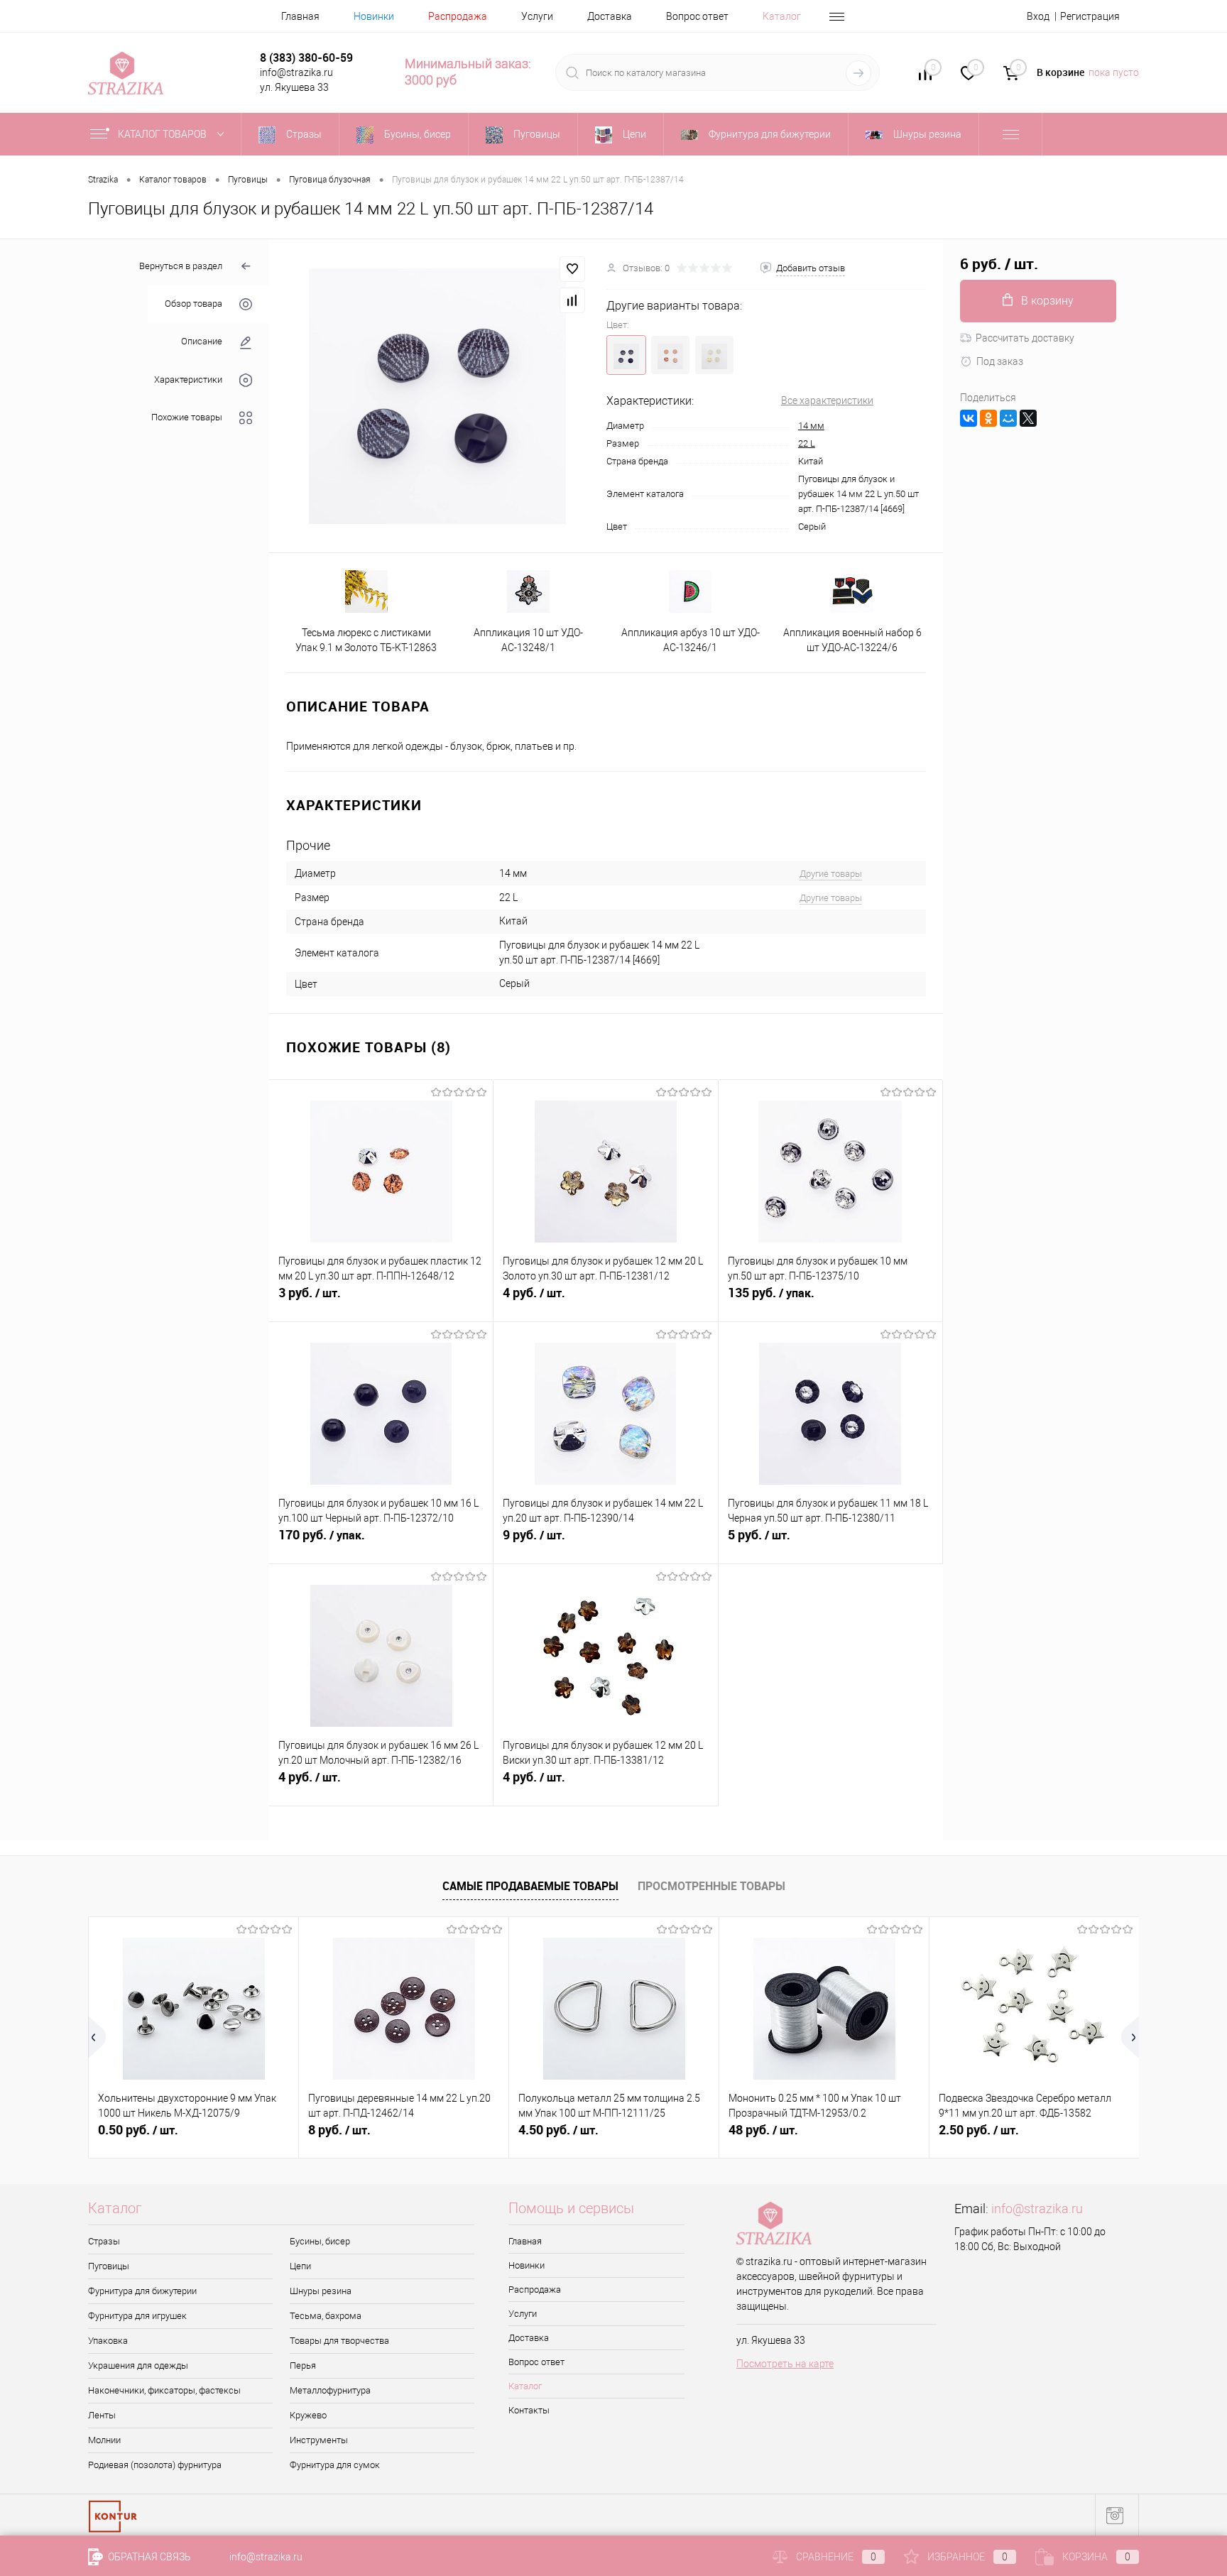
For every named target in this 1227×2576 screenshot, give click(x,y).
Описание (202, 342)
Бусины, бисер (320, 2241)
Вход (1038, 16)
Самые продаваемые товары (530, 1886)
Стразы (104, 2241)
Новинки (374, 16)
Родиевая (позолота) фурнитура (155, 2465)
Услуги (537, 16)
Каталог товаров (163, 134)
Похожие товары (187, 417)
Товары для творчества (339, 2341)
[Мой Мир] (1008, 418)
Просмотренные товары (711, 1886)
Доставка (610, 16)
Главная (300, 16)
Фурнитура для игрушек (137, 2316)
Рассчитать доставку (1025, 338)
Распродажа (458, 16)
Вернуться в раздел (181, 266)
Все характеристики (827, 400)
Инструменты (319, 2440)
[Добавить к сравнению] (572, 300)
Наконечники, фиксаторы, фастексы (164, 2390)
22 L (807, 443)
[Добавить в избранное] (572, 269)
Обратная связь (148, 2557)
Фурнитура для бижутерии (142, 2291)
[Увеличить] (438, 397)
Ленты (102, 2415)
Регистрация (1090, 16)
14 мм (811, 426)
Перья (303, 2365)
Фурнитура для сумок (335, 2465)
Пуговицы (109, 2266)
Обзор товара (193, 304)
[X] (1028, 418)
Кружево (308, 2415)
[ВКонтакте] (969, 418)
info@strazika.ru (1037, 2209)
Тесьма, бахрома (326, 2316)
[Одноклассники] (988, 418)
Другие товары (831, 874)
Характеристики (188, 380)
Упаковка (108, 2341)
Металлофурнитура (330, 2390)
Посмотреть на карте (785, 2364)
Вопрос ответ (697, 16)
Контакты (529, 2410)
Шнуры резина (321, 2291)
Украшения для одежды (138, 2365)
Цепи (300, 2266)
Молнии (104, 2440)
